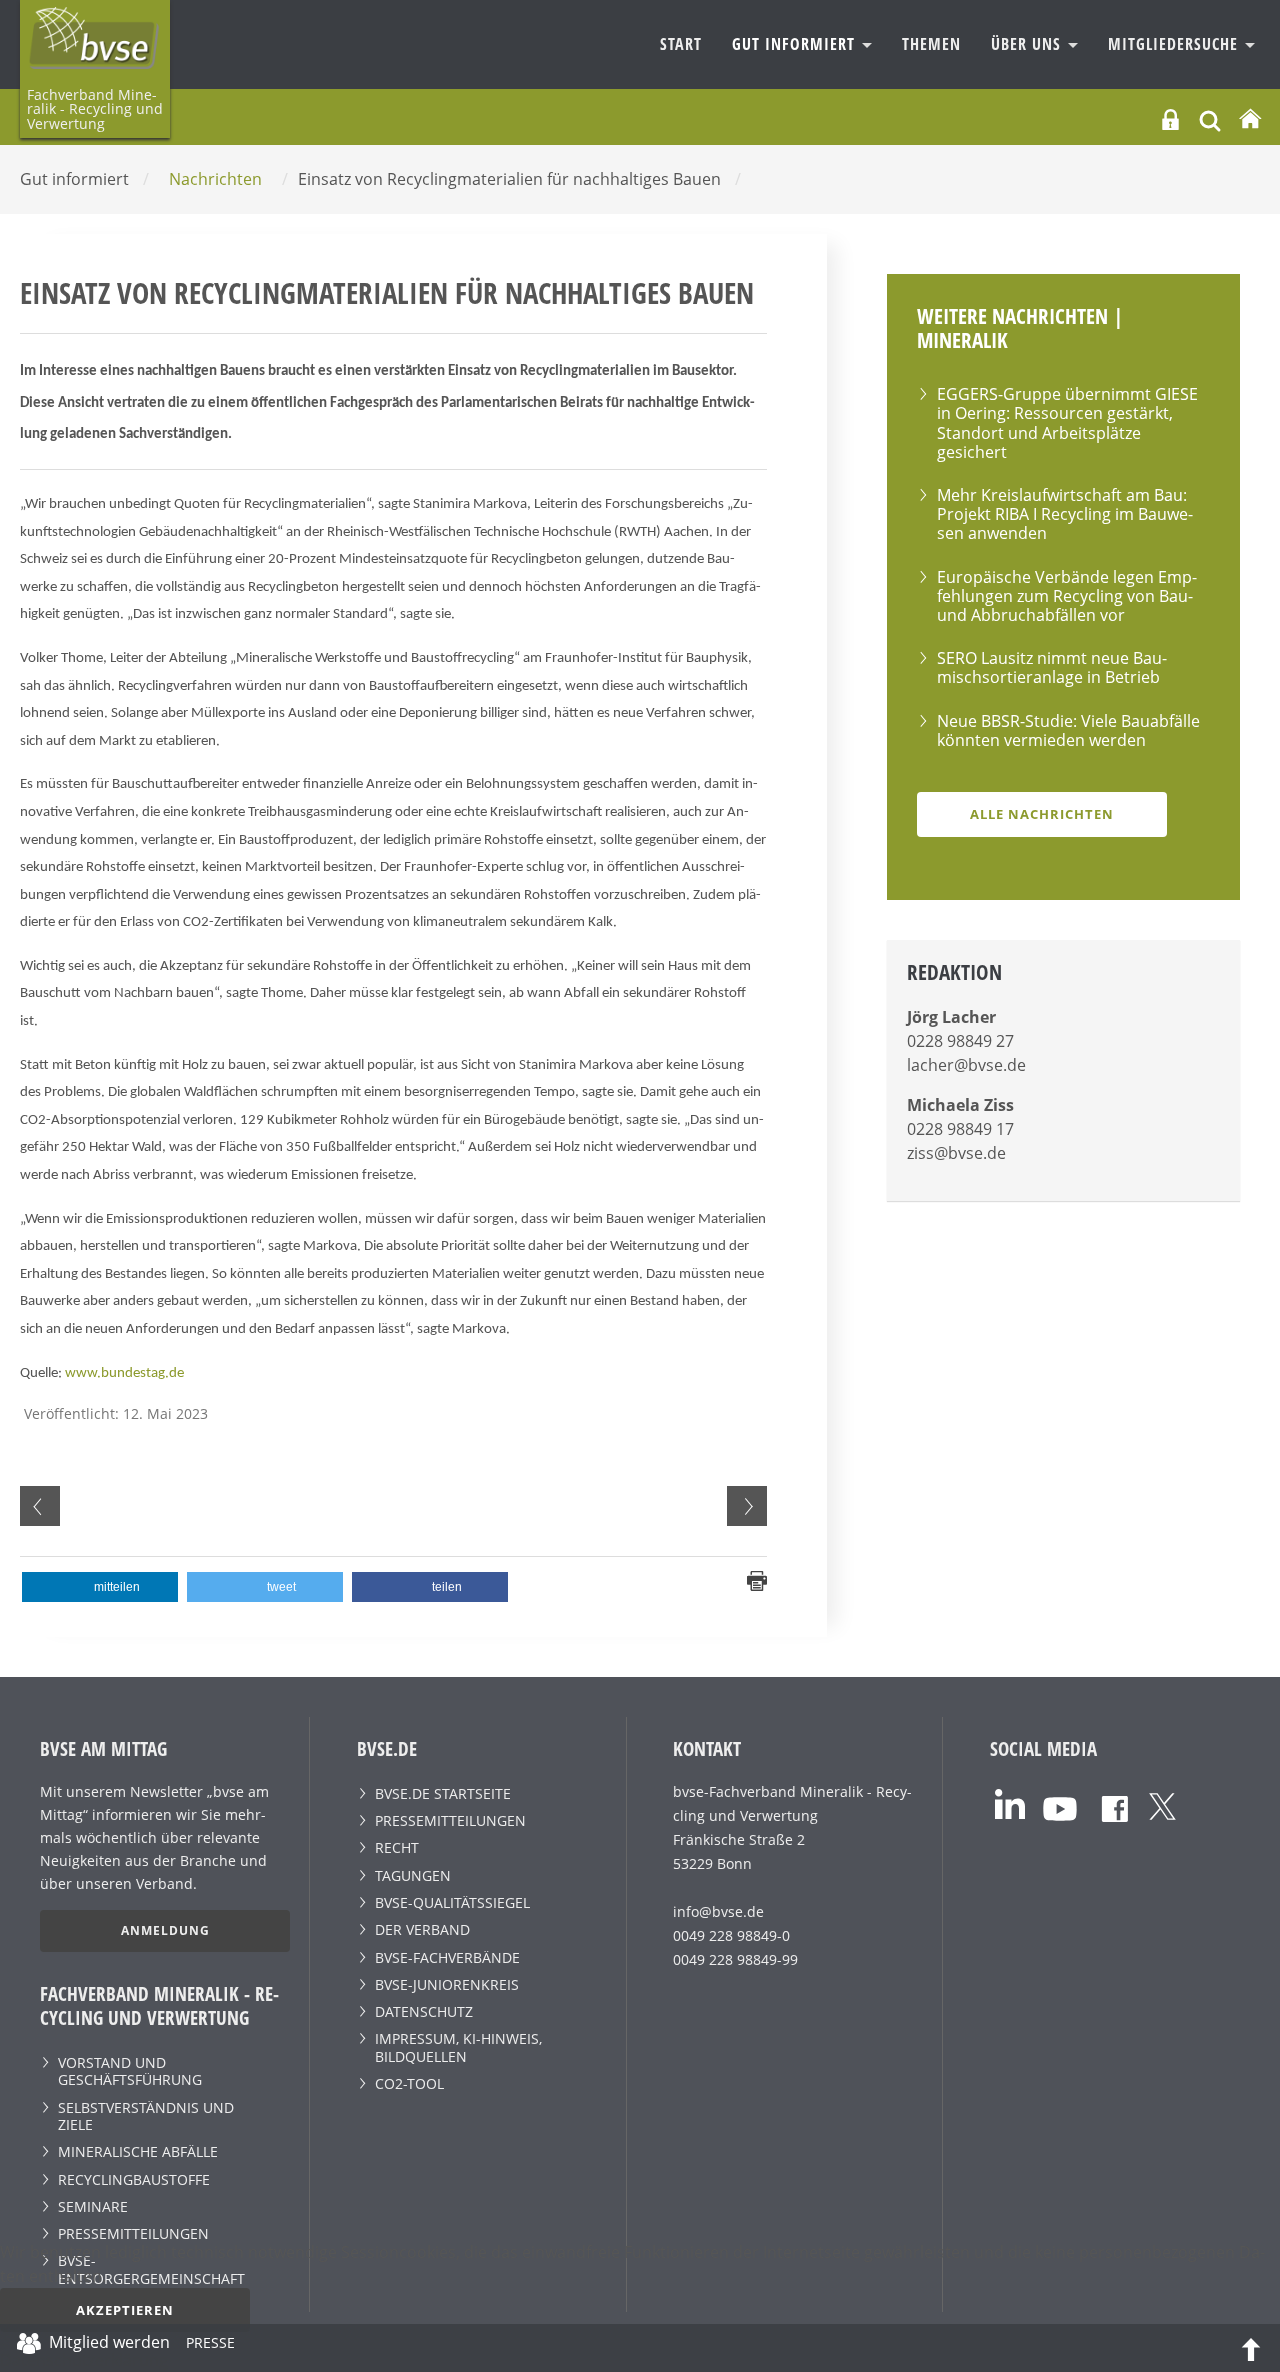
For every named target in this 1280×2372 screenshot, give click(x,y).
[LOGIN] (1170, 119)
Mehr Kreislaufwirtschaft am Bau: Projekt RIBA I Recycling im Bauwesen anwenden (1065, 514)
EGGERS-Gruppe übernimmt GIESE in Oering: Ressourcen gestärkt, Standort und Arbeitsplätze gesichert (1067, 423)
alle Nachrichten (1042, 814)
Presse (210, 2346)
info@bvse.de (718, 1911)
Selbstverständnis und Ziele (146, 2116)
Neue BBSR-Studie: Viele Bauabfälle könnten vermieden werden (1068, 730)
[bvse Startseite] (1250, 119)
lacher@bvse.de (966, 1065)
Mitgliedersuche (1175, 44)
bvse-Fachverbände (447, 1957)
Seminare (93, 2206)
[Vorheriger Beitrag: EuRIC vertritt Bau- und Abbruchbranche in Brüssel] (40, 1506)
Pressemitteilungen (133, 2233)
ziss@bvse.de (956, 1153)
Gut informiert (796, 44)
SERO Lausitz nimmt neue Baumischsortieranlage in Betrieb (1052, 667)
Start (681, 44)
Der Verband (422, 1929)
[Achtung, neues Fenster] (1010, 1802)
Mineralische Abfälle (138, 2151)
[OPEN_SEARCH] (1210, 118)
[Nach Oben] (1251, 2348)
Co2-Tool (409, 2083)
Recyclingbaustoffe (134, 2179)
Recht (397, 1847)
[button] (100, 1587)
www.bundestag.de (124, 1373)
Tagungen (413, 1875)
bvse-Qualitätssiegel (452, 1902)
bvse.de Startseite (443, 1793)
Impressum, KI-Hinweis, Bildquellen (458, 2047)
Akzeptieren (125, 2310)
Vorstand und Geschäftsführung (130, 2071)
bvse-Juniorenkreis (447, 1984)
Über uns (1028, 44)
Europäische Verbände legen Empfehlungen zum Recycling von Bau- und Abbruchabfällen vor (1067, 596)
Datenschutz (424, 2011)
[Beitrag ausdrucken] (757, 1579)
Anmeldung (165, 1930)
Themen (931, 44)
